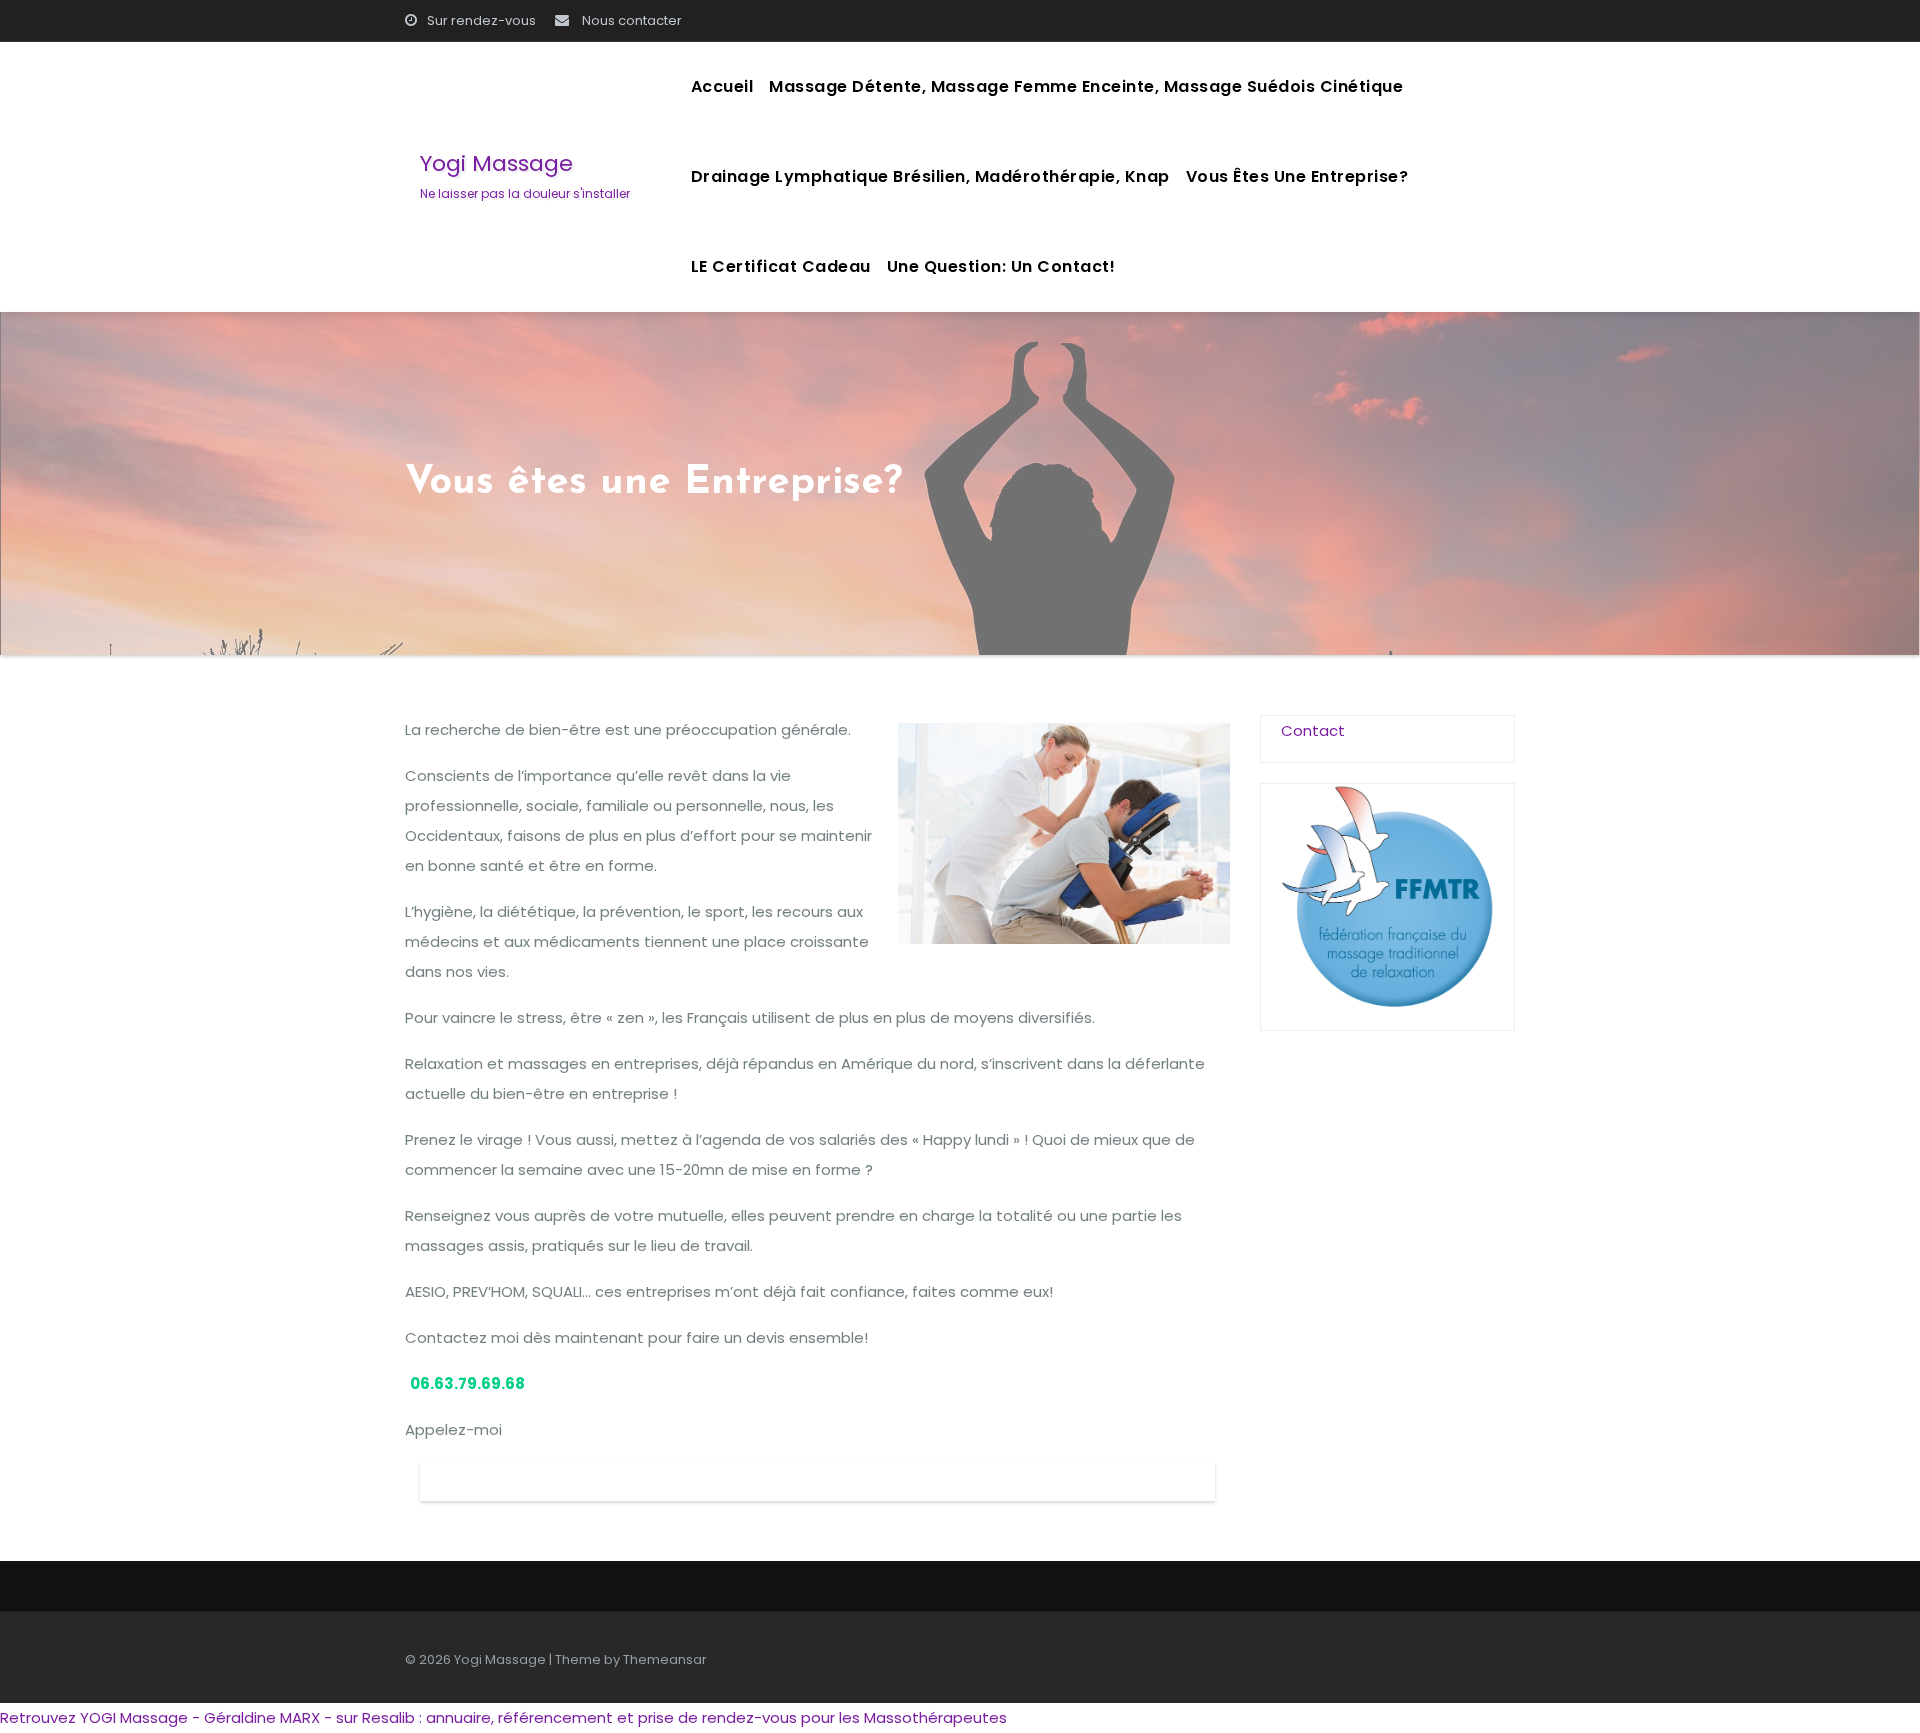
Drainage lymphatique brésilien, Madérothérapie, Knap (930, 176)
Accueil (722, 86)
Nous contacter (630, 20)
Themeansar (665, 1659)
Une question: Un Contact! (1001, 266)
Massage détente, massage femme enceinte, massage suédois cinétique (1086, 86)
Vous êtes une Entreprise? (1297, 176)
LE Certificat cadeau (781, 266)
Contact (1313, 730)
